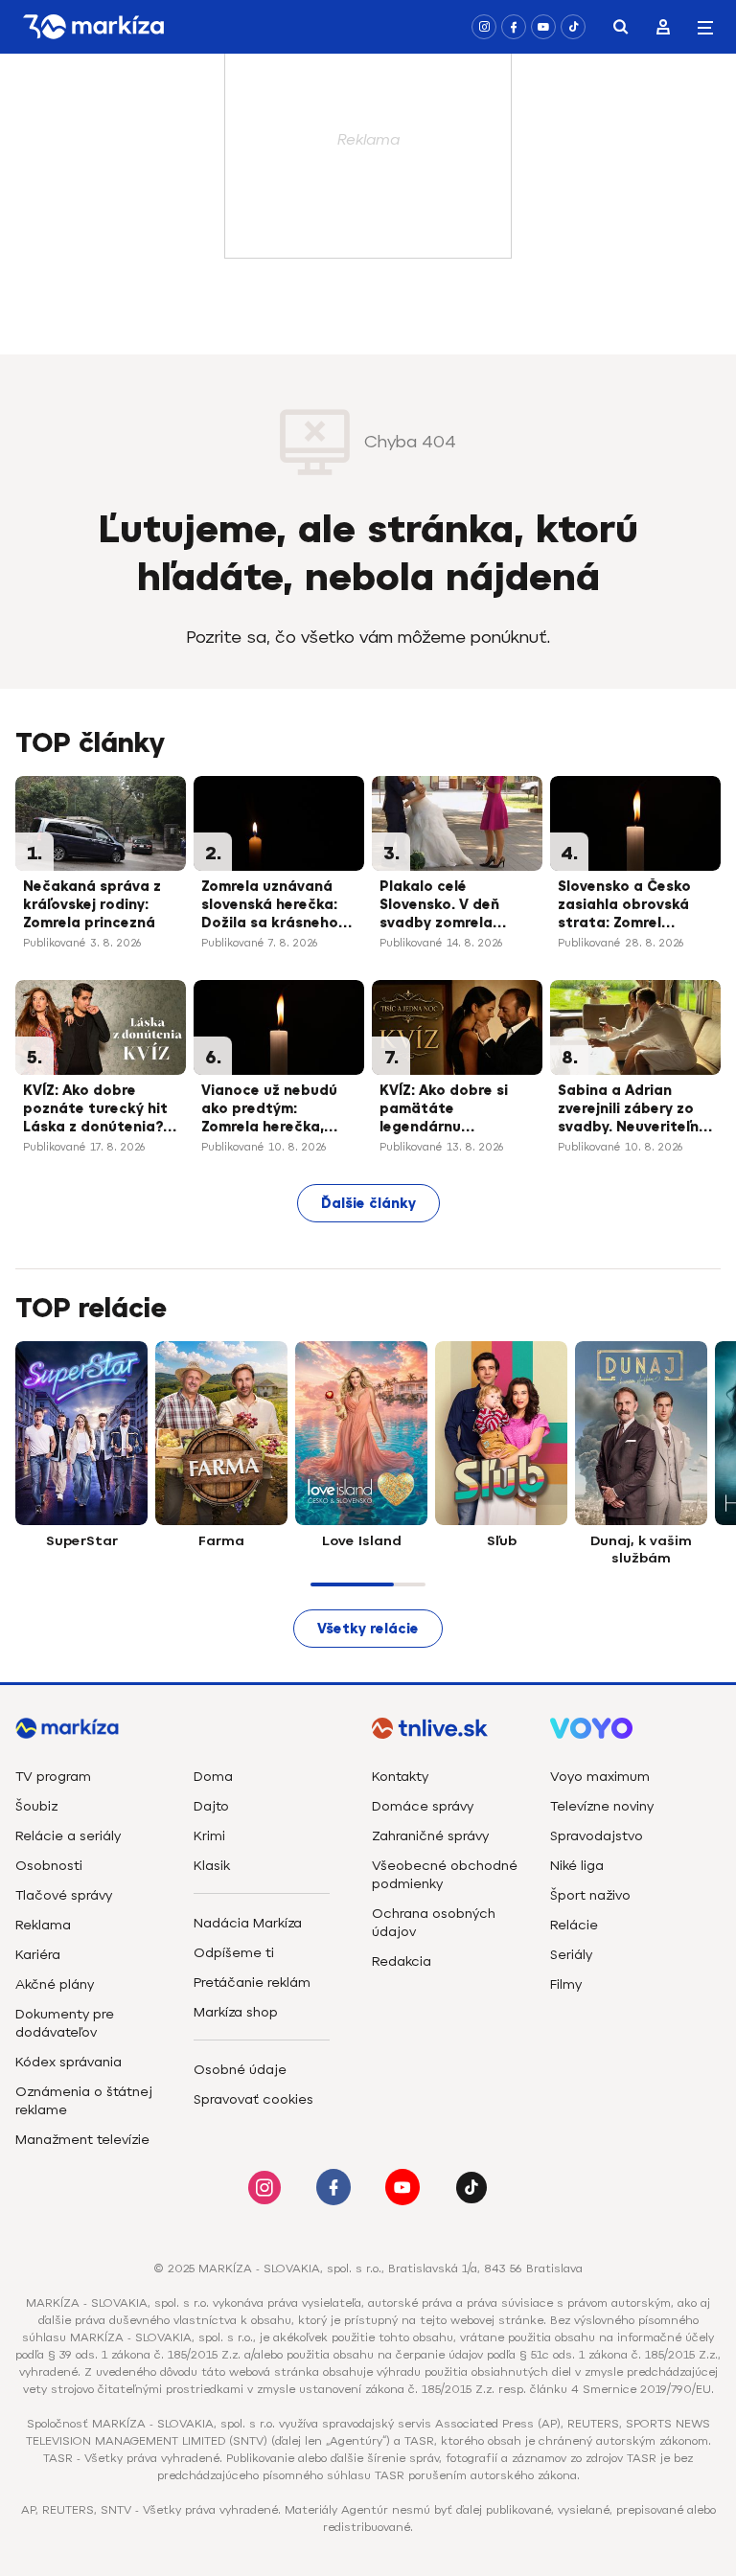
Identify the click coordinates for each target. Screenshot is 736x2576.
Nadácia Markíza (248, 1923)
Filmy (566, 1984)
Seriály (571, 1955)
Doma (213, 1777)
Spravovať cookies (253, 2099)
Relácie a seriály (68, 1836)
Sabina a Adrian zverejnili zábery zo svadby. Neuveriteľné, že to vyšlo (634, 1110)
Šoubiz (36, 1806)
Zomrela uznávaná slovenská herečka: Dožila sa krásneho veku (270, 906)
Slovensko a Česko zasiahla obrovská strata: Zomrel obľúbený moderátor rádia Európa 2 (632, 906)
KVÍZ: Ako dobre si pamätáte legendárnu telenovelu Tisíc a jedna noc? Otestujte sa (457, 1110)
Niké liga (577, 1866)
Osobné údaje (240, 2070)
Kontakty (400, 1777)
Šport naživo (590, 1895)
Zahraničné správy (430, 1836)
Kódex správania (69, 2062)
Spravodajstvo (597, 1836)
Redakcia (402, 1961)
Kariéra (38, 1955)
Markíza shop (236, 2012)
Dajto (211, 1806)
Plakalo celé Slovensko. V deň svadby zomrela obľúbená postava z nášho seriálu (452, 906)
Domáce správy (423, 1806)
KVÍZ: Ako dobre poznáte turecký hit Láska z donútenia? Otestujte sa (95, 1110)
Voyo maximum (600, 1777)
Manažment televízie (82, 2140)
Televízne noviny (602, 1806)
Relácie (574, 1925)
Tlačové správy (64, 1895)
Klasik (212, 1866)
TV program (53, 1777)
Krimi (209, 1836)
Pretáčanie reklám (252, 1983)
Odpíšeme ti (234, 1953)
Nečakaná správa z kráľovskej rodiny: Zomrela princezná (92, 905)
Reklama (43, 1925)
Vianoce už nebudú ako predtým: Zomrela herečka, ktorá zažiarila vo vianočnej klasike (269, 1110)
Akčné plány (55, 1984)
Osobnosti (49, 1866)
